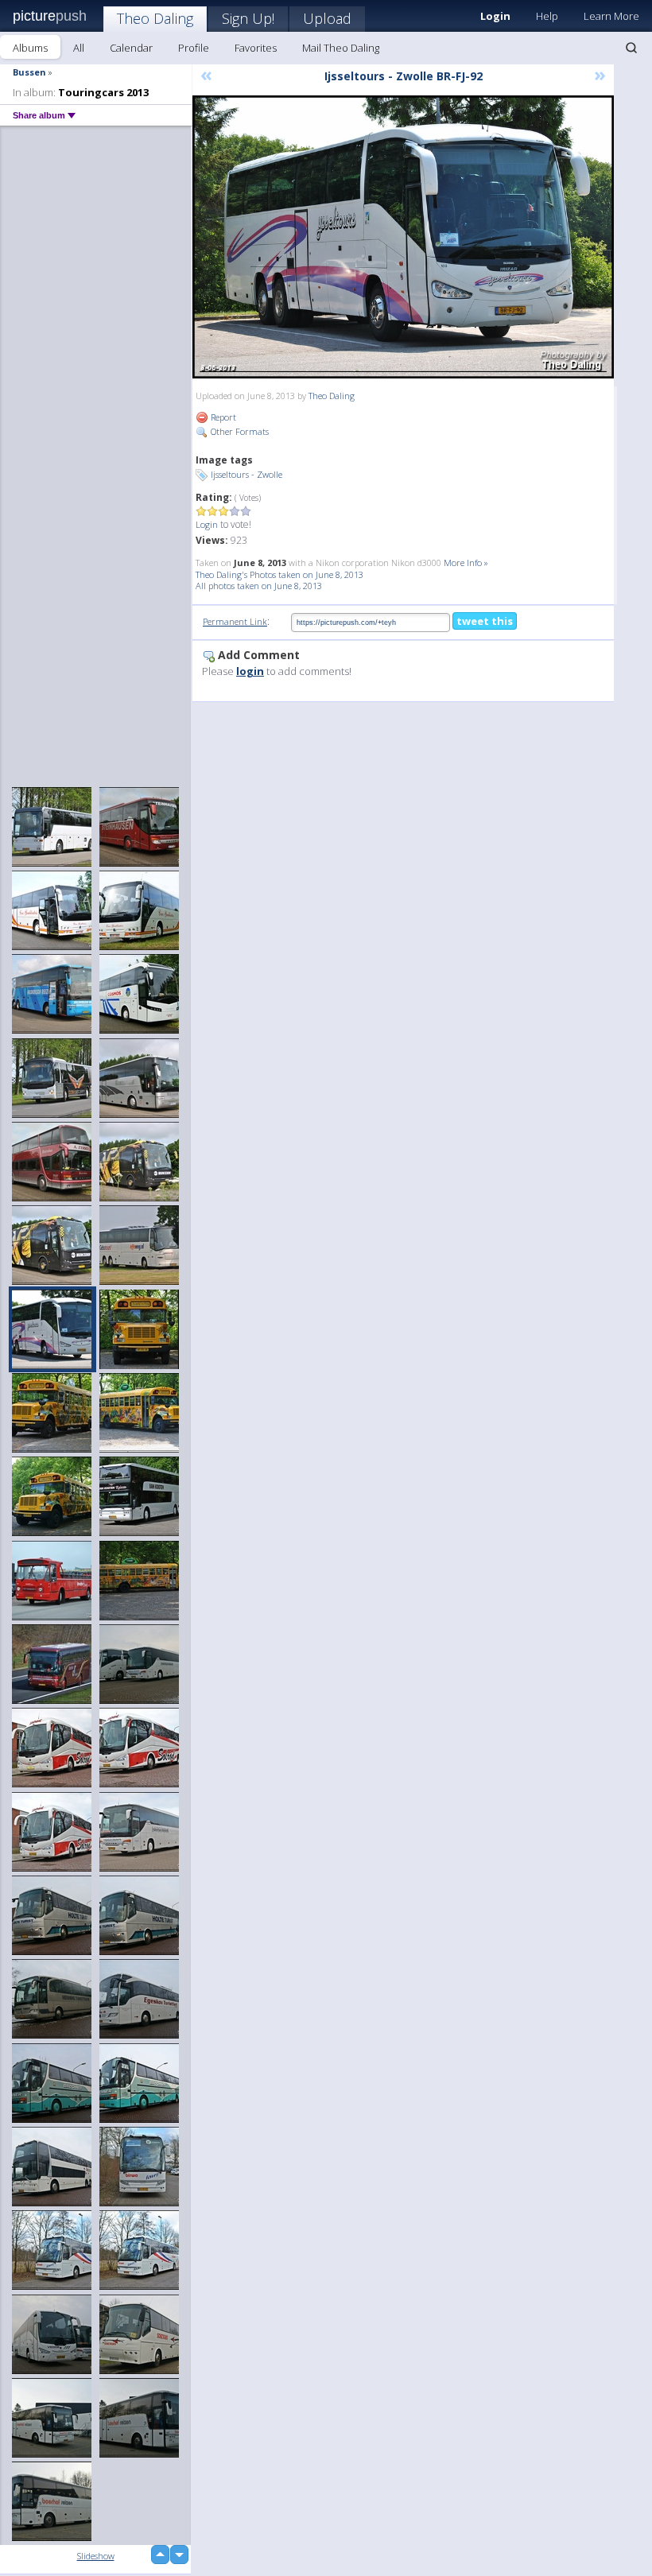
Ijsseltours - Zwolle (246, 474)
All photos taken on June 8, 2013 (259, 586)
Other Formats (239, 431)
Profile (194, 48)
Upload (327, 18)
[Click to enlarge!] (403, 237)
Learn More (611, 16)
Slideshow (96, 2556)
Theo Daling (155, 18)
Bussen (29, 72)
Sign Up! (248, 18)
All (79, 48)
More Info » (466, 563)
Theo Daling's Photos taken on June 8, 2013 (279, 574)
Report (222, 417)
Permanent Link (235, 621)
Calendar (131, 48)
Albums (30, 48)
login (250, 671)
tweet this (485, 621)
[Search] (631, 48)
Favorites (256, 48)
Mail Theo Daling (341, 48)
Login (207, 524)
